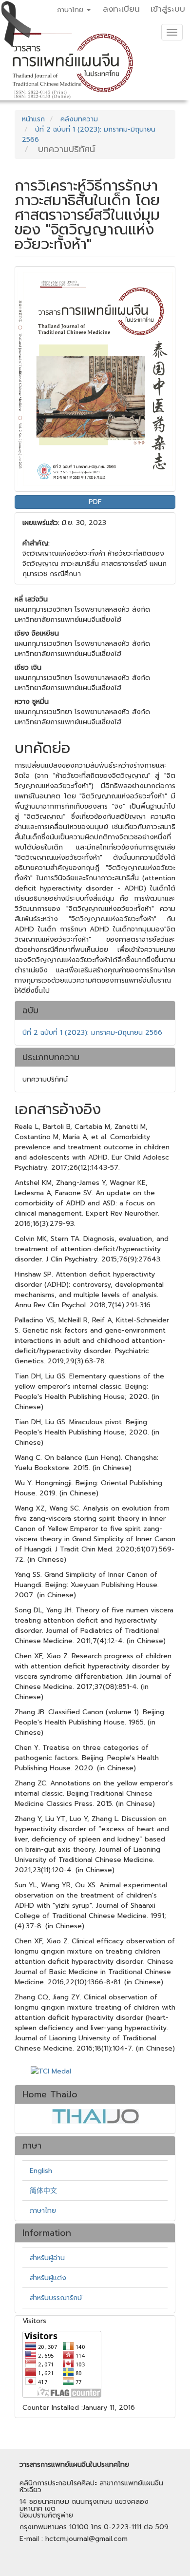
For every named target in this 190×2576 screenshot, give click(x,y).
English (41, 2171)
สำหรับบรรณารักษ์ (56, 2298)
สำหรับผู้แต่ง (48, 2278)
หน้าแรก (33, 119)
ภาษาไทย (43, 2211)
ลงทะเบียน (121, 9)
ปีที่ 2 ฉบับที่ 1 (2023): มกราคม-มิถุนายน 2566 (92, 1033)
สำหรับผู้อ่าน (47, 2258)
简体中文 (43, 2191)
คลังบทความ (79, 119)
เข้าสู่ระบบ (168, 9)
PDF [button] (95, 502)
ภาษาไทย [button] (71, 10)
